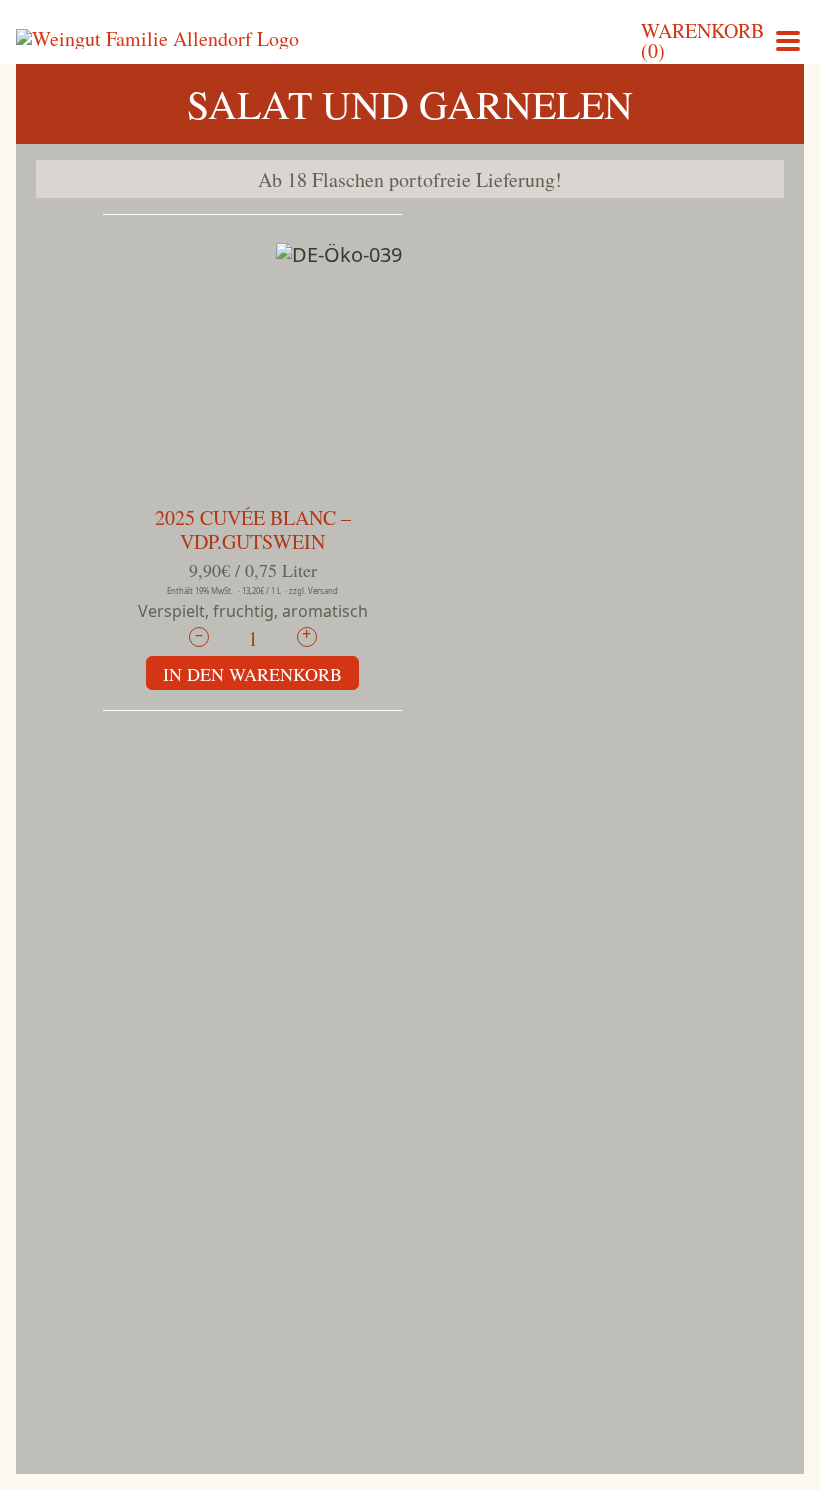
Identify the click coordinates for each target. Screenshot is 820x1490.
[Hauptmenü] (788, 39)
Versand (323, 591)
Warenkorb (702, 41)
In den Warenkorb (252, 674)
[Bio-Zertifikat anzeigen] (339, 257)
